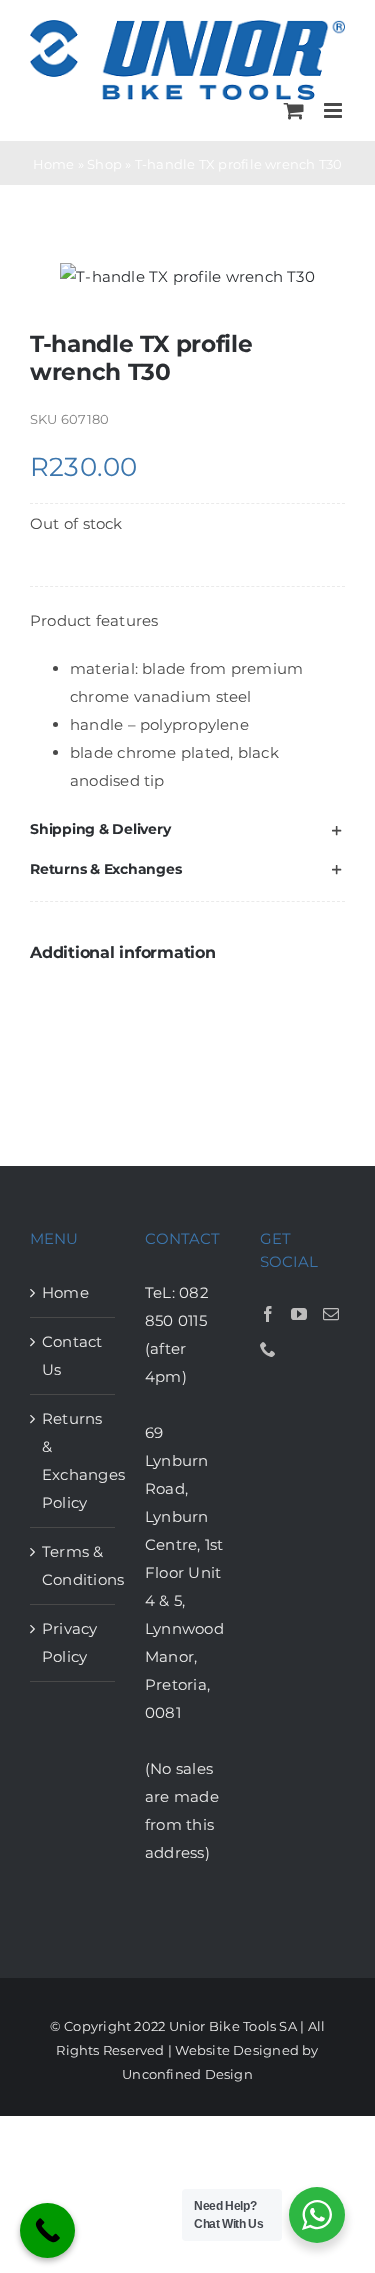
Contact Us (72, 1355)
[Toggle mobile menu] (334, 110)
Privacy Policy (70, 1642)
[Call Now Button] (47, 2230)
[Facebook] (268, 1314)
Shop (104, 164)
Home (54, 164)
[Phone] (268, 1349)
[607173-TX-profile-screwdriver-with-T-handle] (187, 277)
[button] (187, 829)
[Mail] (331, 1314)
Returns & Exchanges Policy (73, 1460)
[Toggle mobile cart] (294, 110)
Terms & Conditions (73, 1565)
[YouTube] (299, 1314)
